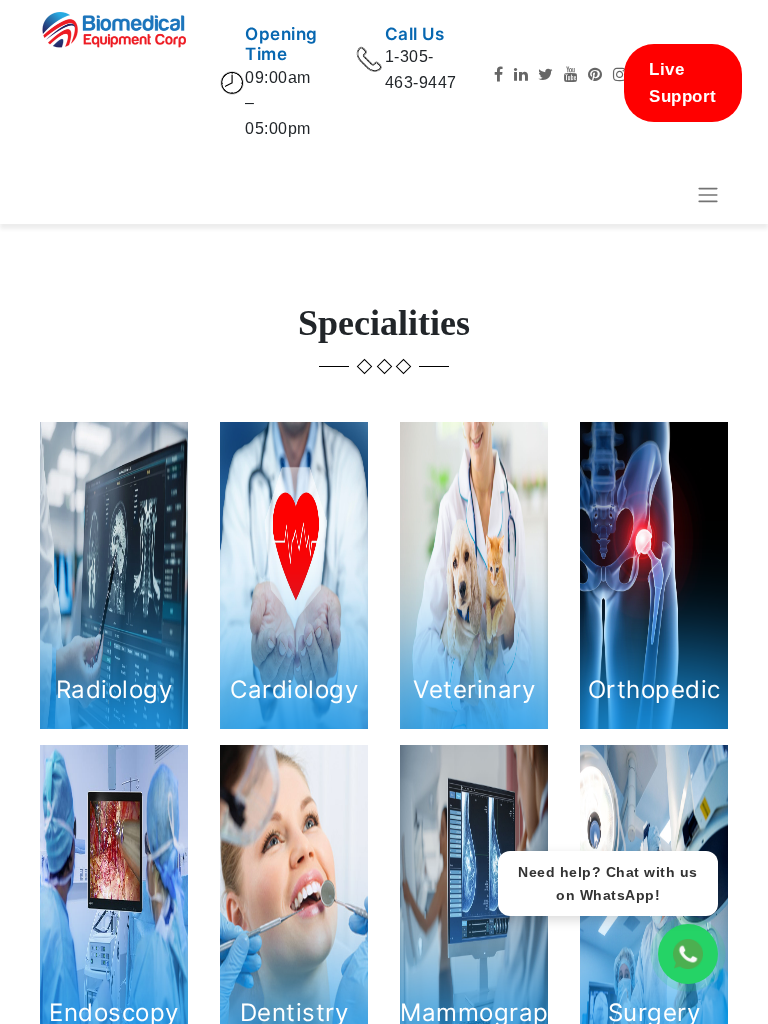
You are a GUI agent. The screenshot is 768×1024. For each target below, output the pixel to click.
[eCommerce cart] (659, 195)
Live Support (683, 83)
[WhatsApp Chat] (688, 954)
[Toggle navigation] (708, 195)
